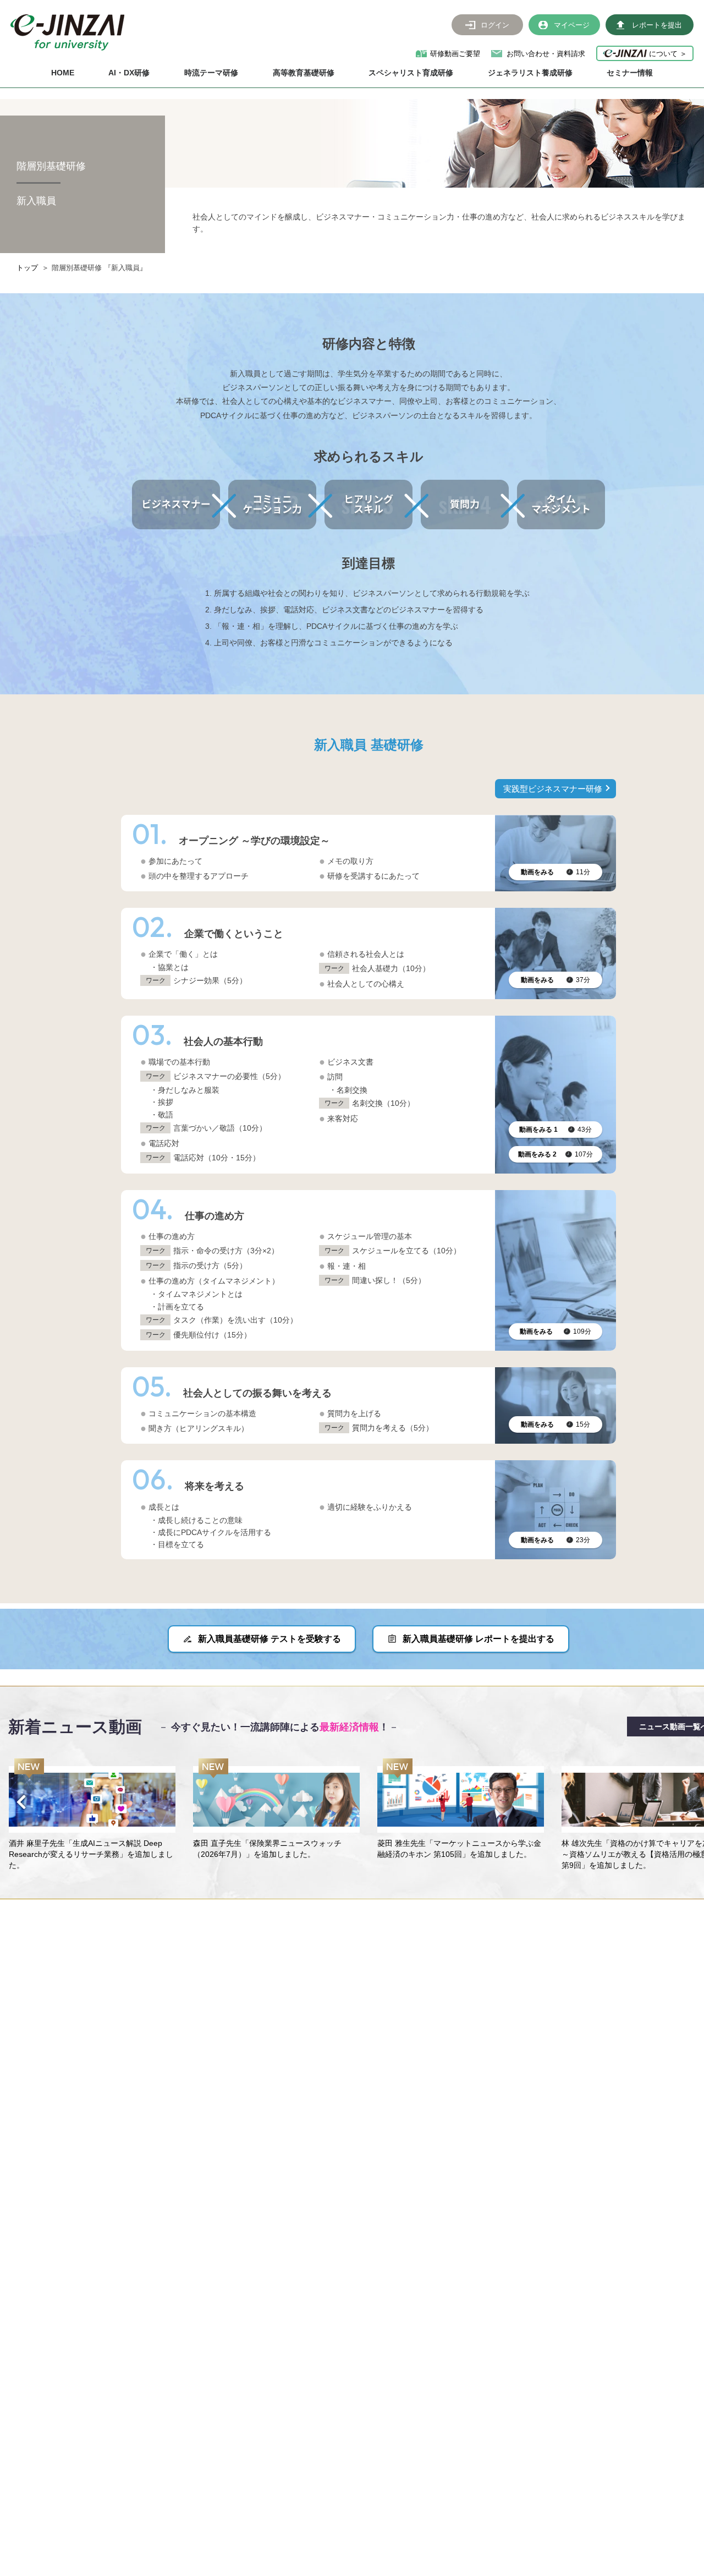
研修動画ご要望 (455, 54)
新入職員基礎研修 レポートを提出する (479, 1639)
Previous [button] (21, 1802)
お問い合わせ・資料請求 (546, 54)
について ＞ (667, 53)
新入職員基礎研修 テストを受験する (269, 1639)
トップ (27, 268)
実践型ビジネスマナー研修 (553, 789)
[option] (92, 1815)
